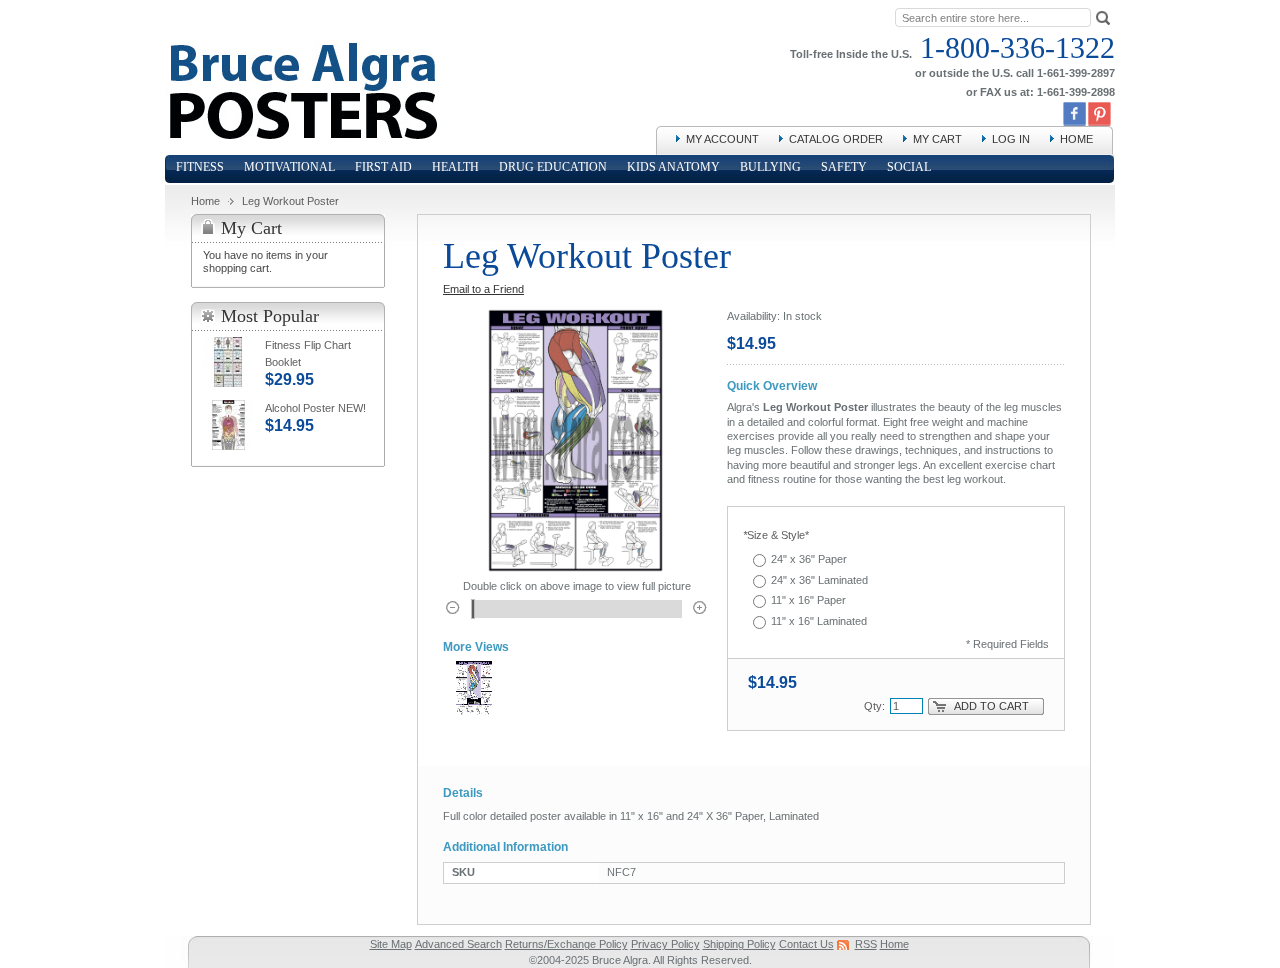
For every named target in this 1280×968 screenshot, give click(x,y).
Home (1076, 139)
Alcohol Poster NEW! (315, 408)
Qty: (874, 706)
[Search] (1103, 16)
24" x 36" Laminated (819, 580)
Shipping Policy (739, 944)
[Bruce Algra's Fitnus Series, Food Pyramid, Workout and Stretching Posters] (301, 50)
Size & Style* (776, 535)
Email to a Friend (483, 289)
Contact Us (806, 944)
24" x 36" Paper (809, 559)
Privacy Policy (665, 944)
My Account (722, 139)
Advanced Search (458, 944)
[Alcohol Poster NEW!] (228, 425)
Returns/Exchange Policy (566, 944)
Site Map (391, 944)
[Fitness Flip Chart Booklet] (228, 362)
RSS (866, 944)
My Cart (937, 139)
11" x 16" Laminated (819, 621)
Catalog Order (836, 139)
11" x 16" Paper (808, 600)
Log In (1011, 139)
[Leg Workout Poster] (474, 689)
